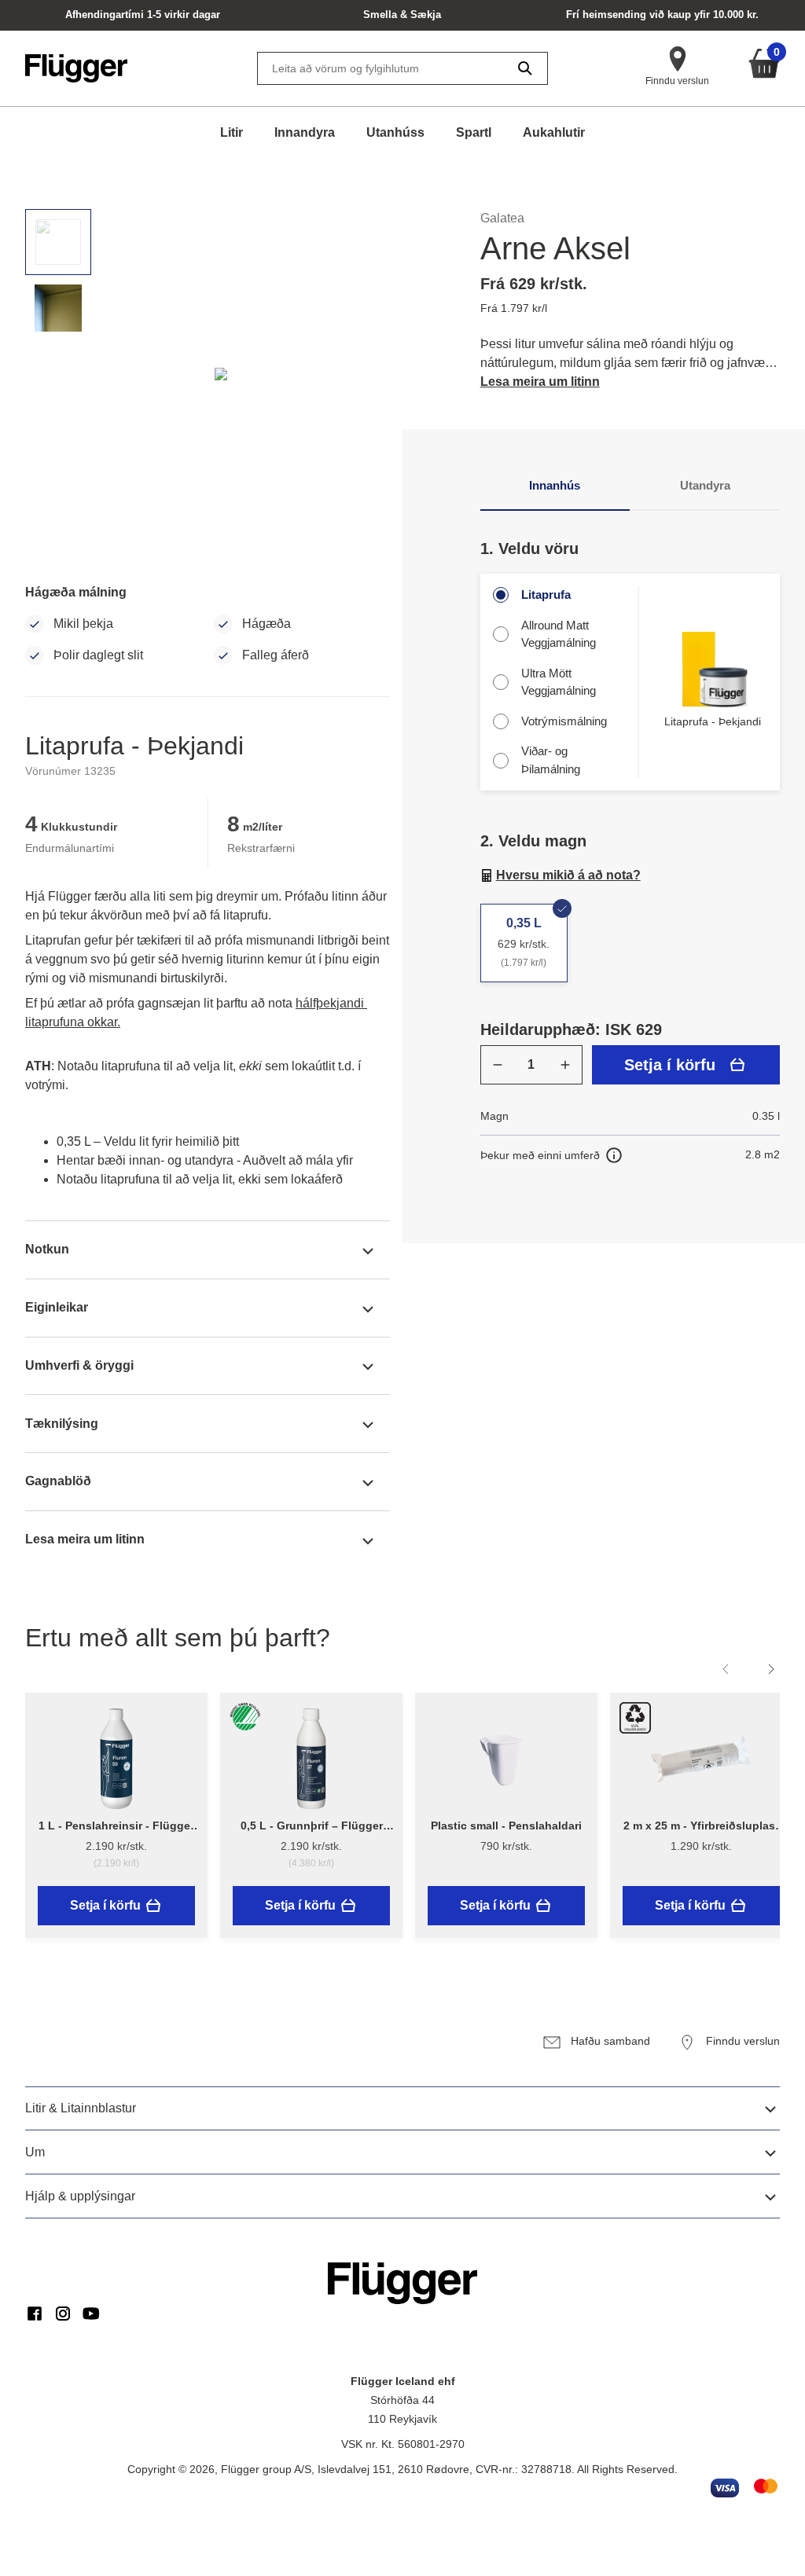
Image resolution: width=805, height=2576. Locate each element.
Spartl (474, 132)
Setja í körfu (670, 1065)
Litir (232, 132)
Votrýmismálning (564, 721)
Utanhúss (395, 132)
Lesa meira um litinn (540, 382)
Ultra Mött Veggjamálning (559, 682)
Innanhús (555, 485)
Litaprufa (546, 594)
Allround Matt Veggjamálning (559, 634)
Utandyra (705, 485)
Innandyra (305, 132)
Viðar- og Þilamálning (551, 760)
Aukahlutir (554, 132)
